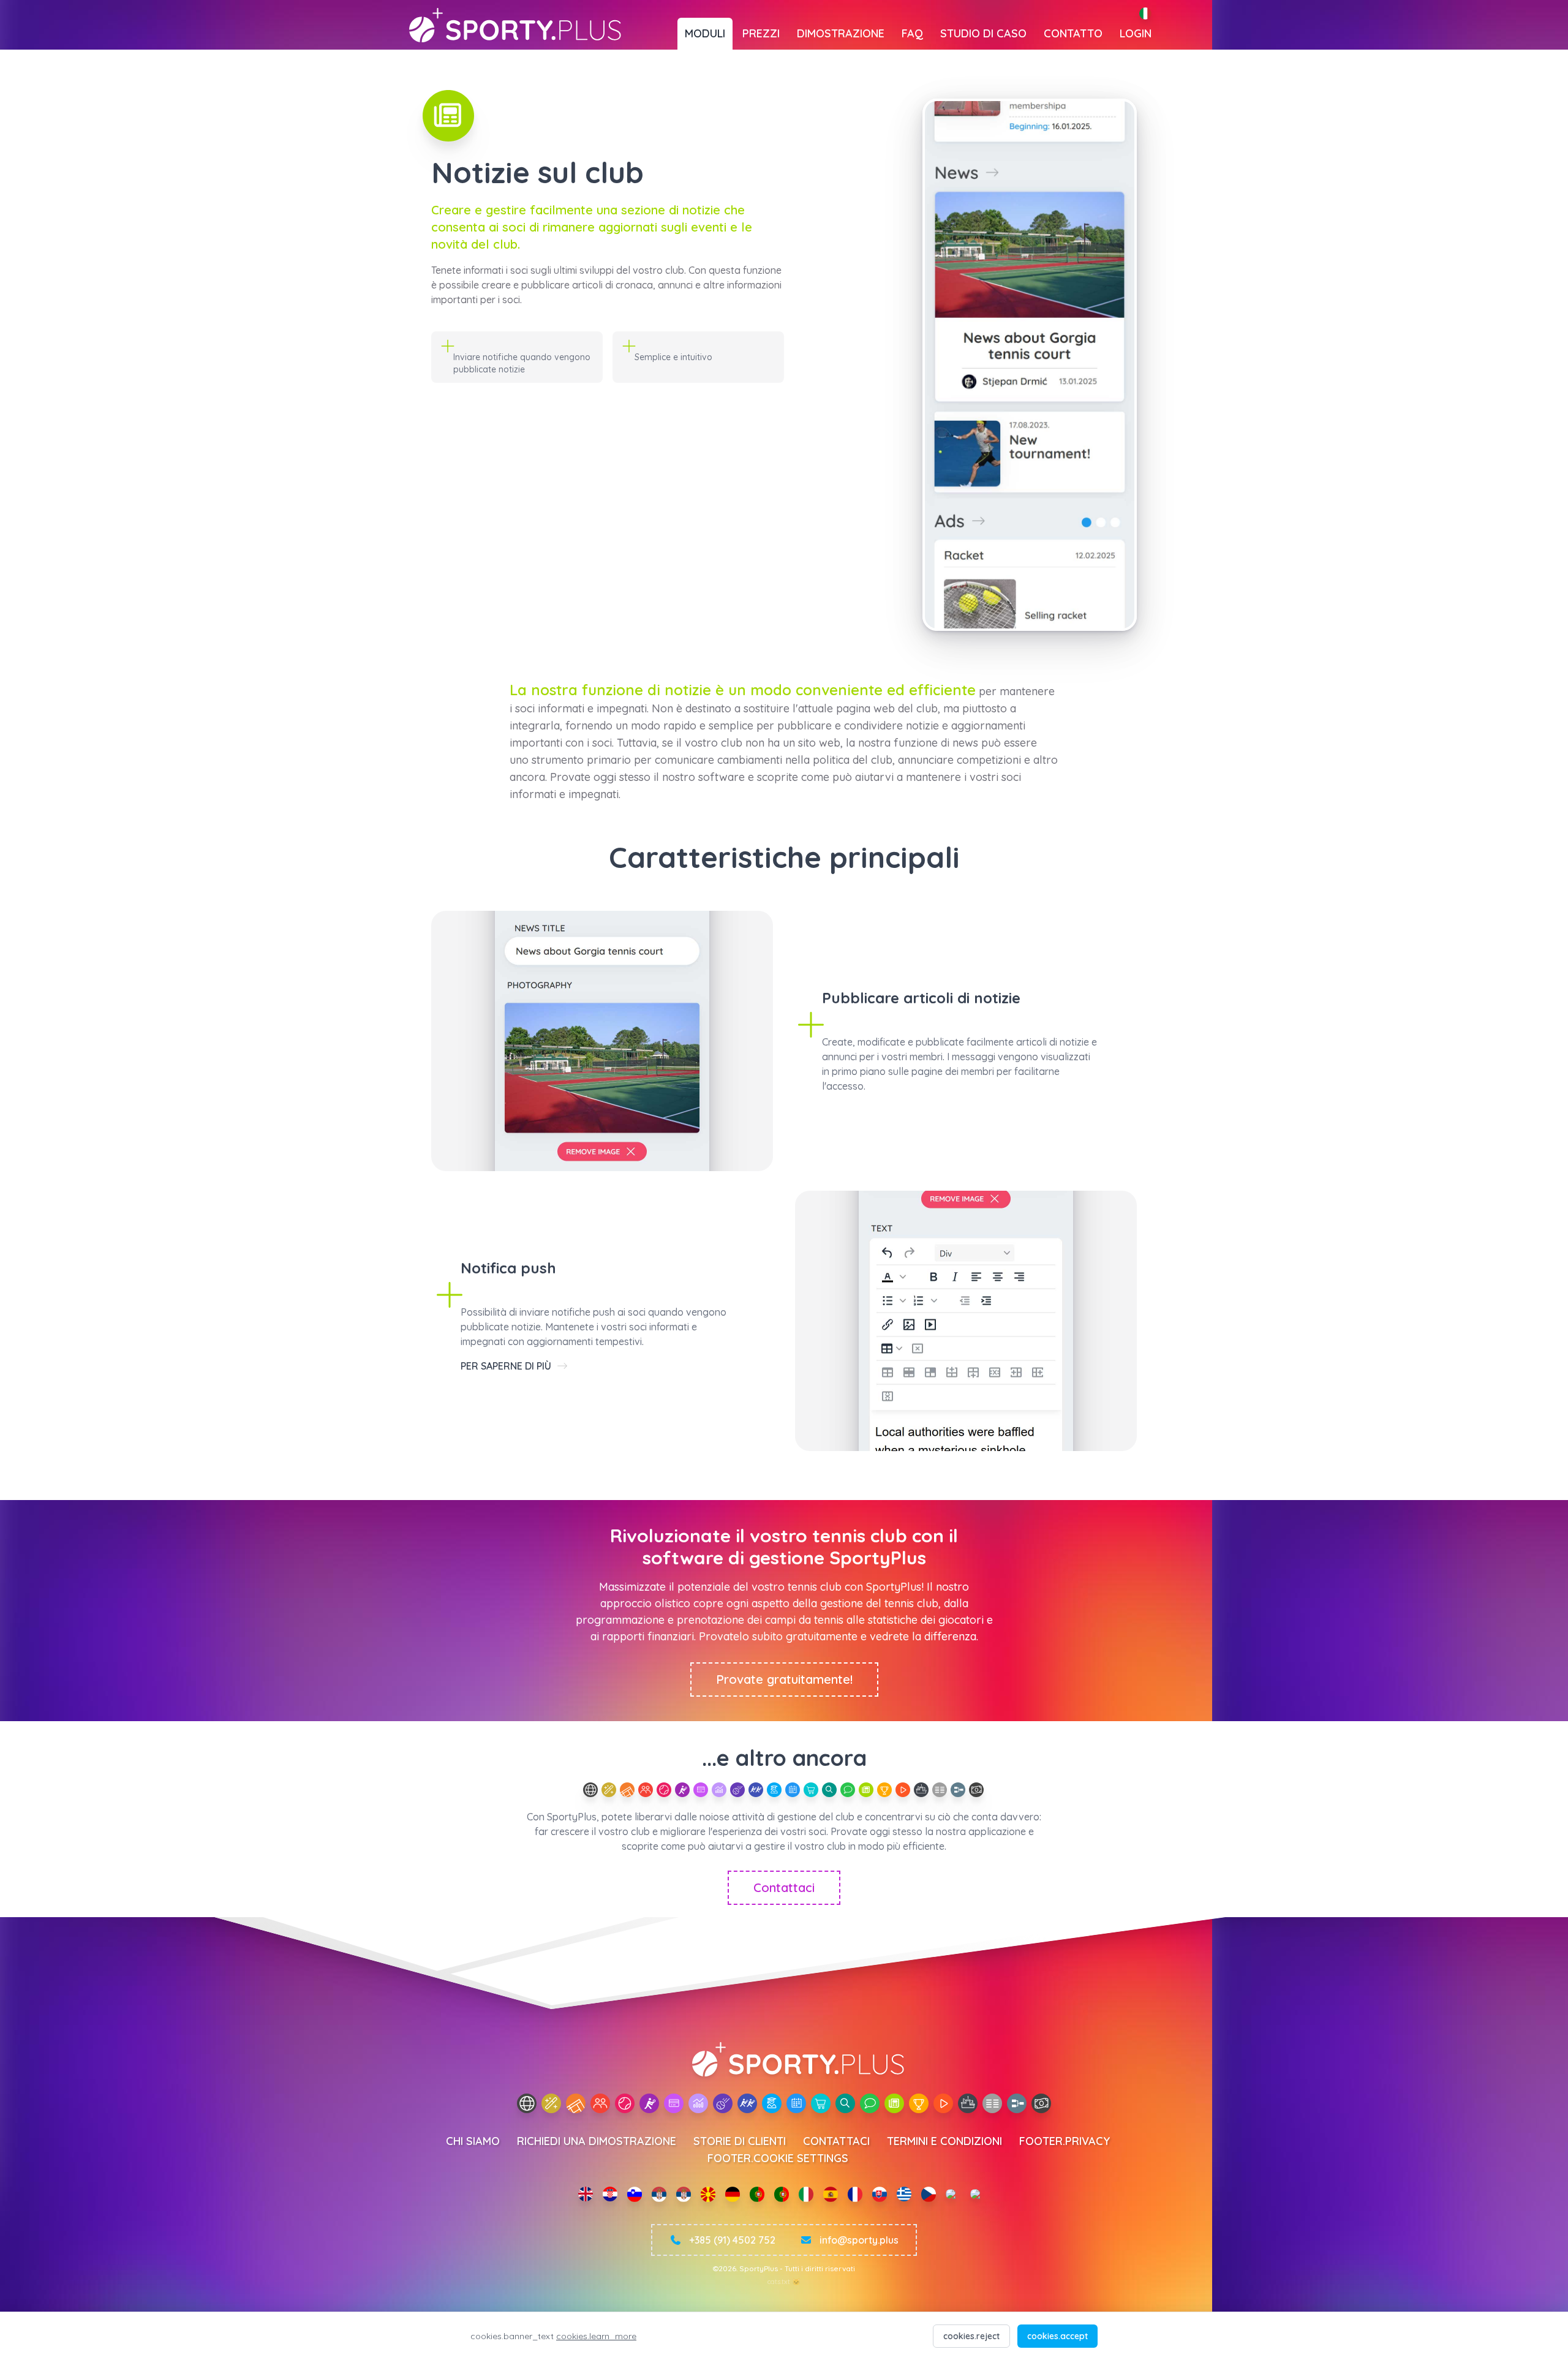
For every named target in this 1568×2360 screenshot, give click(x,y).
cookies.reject (971, 2336)
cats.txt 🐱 (784, 2282)
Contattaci (784, 1887)
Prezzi (761, 33)
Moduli (705, 33)
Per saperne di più (507, 1366)
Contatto (1073, 33)
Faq (912, 33)
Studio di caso (983, 33)
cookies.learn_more (596, 2336)
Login (1136, 33)
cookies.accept (1057, 2336)
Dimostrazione (841, 33)
